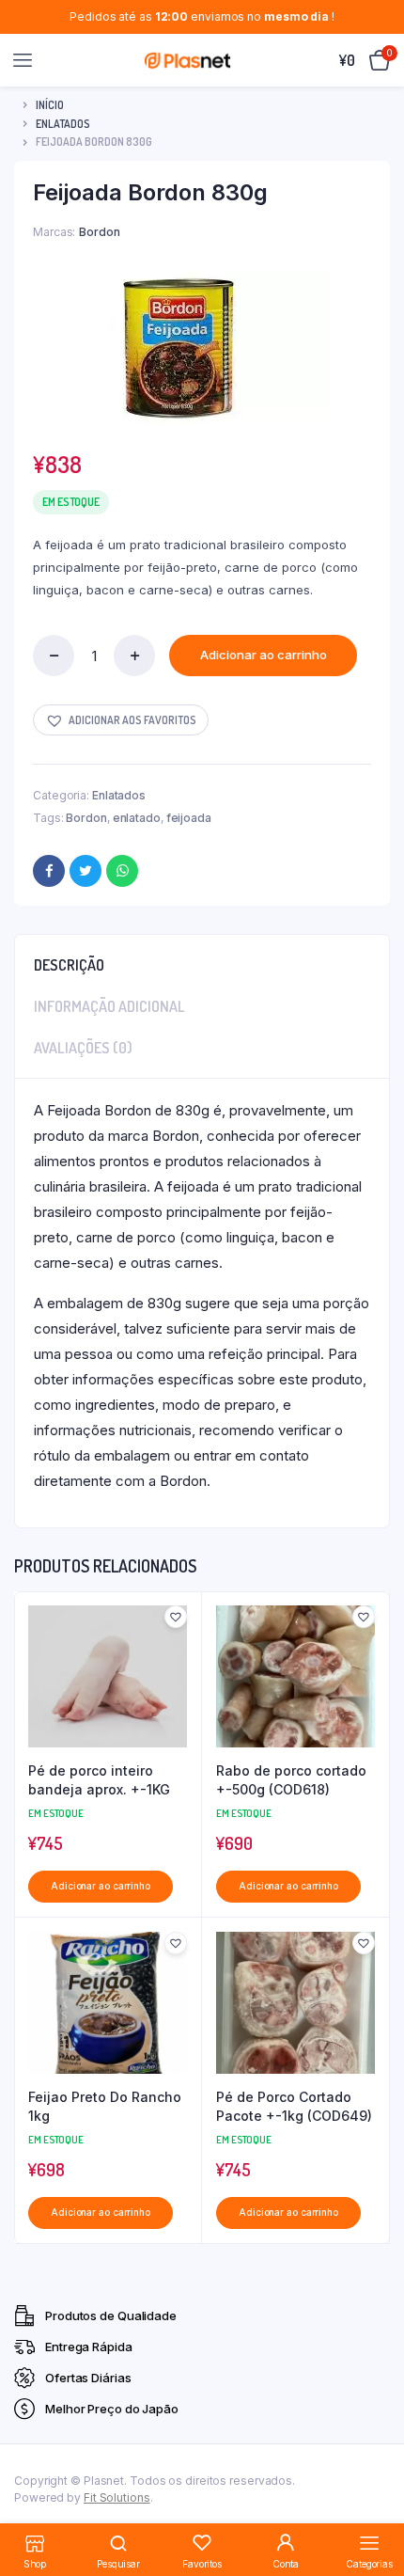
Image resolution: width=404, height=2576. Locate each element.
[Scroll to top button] (374, 2501)
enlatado (137, 818)
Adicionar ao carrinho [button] (101, 1886)
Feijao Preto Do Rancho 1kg (105, 2106)
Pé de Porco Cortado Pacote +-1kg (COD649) (294, 2106)
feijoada (189, 818)
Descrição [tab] (69, 965)
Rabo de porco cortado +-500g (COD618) (291, 1780)
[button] (121, 720)
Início (50, 105)
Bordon (86, 818)
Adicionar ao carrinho (264, 655)
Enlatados (63, 124)
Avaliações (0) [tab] (83, 1048)
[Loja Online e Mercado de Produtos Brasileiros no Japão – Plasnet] (187, 60)
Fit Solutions (117, 2497)
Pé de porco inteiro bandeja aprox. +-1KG (99, 1780)
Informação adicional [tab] (109, 1006)
